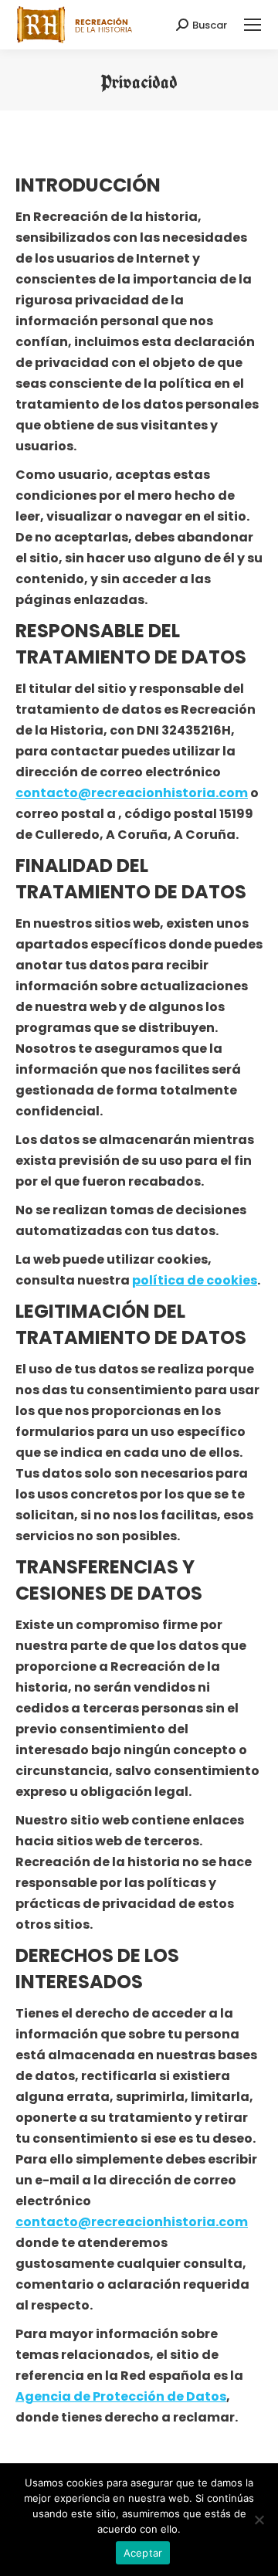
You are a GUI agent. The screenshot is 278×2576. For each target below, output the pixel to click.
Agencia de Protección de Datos (121, 2396)
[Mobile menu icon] (253, 25)
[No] (259, 2520)
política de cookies (195, 1280)
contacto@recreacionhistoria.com (132, 793)
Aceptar (143, 2553)
